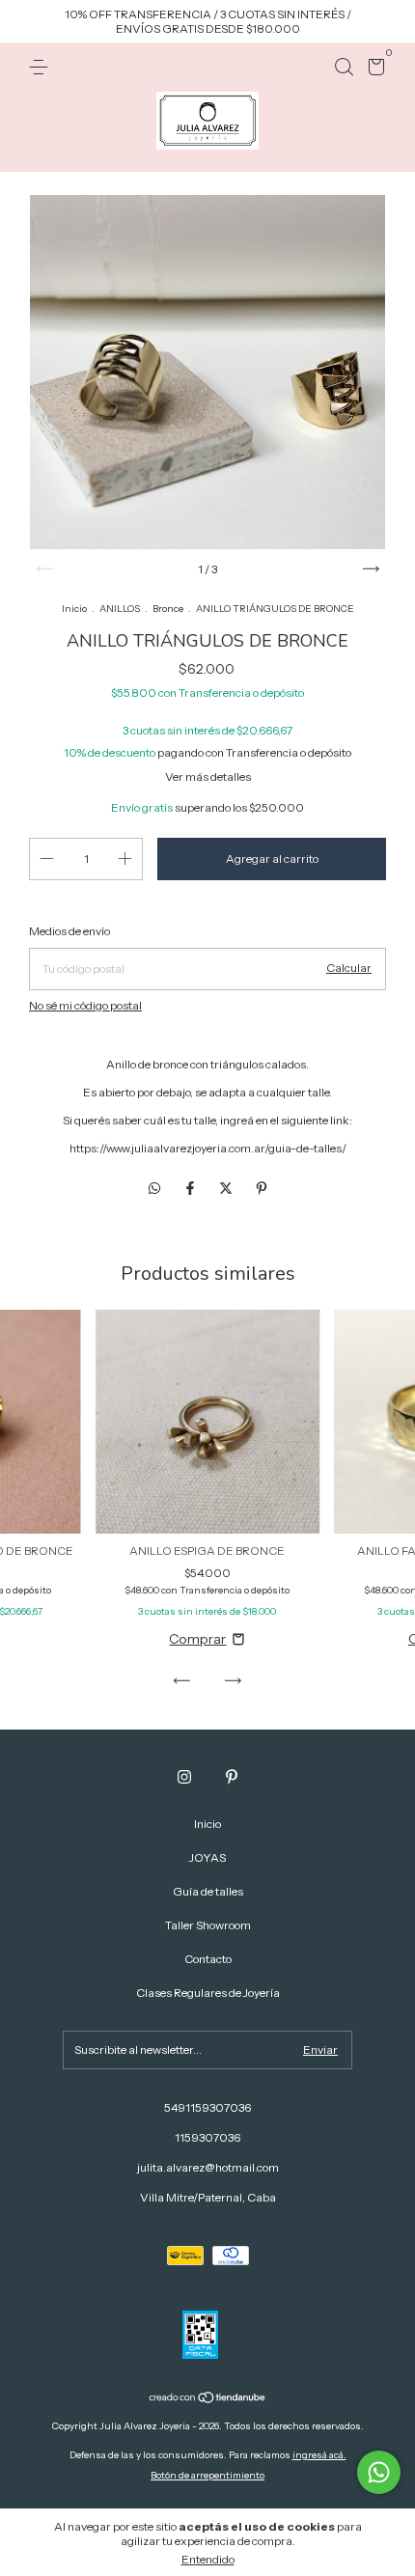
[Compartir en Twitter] (227, 1189)
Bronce (168, 609)
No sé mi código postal (85, 1005)
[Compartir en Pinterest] (262, 1189)
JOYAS (207, 1857)
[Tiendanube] (208, 2399)
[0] (373, 70)
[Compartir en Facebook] (192, 1189)
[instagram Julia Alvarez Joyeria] (184, 1777)
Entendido (208, 2559)
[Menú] (42, 67)
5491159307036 (207, 2107)
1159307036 (207, 2137)
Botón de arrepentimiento (207, 2475)
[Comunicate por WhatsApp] (379, 2472)
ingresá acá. (319, 2455)
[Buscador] (344, 67)
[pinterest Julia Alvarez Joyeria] (232, 1777)
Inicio (74, 609)
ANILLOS (120, 609)
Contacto (208, 1959)
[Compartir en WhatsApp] (154, 1189)
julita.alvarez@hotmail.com (208, 2167)
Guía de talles (208, 1891)
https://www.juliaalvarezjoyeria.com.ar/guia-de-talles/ (208, 1148)
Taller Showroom (208, 1925)
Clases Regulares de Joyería (208, 1993)
